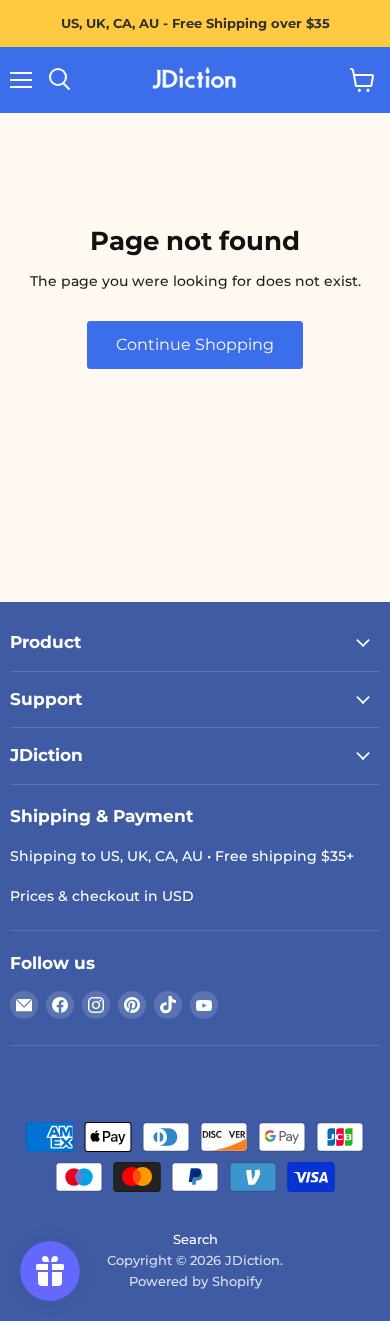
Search (195, 1239)
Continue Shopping (195, 344)
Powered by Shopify (195, 1281)
